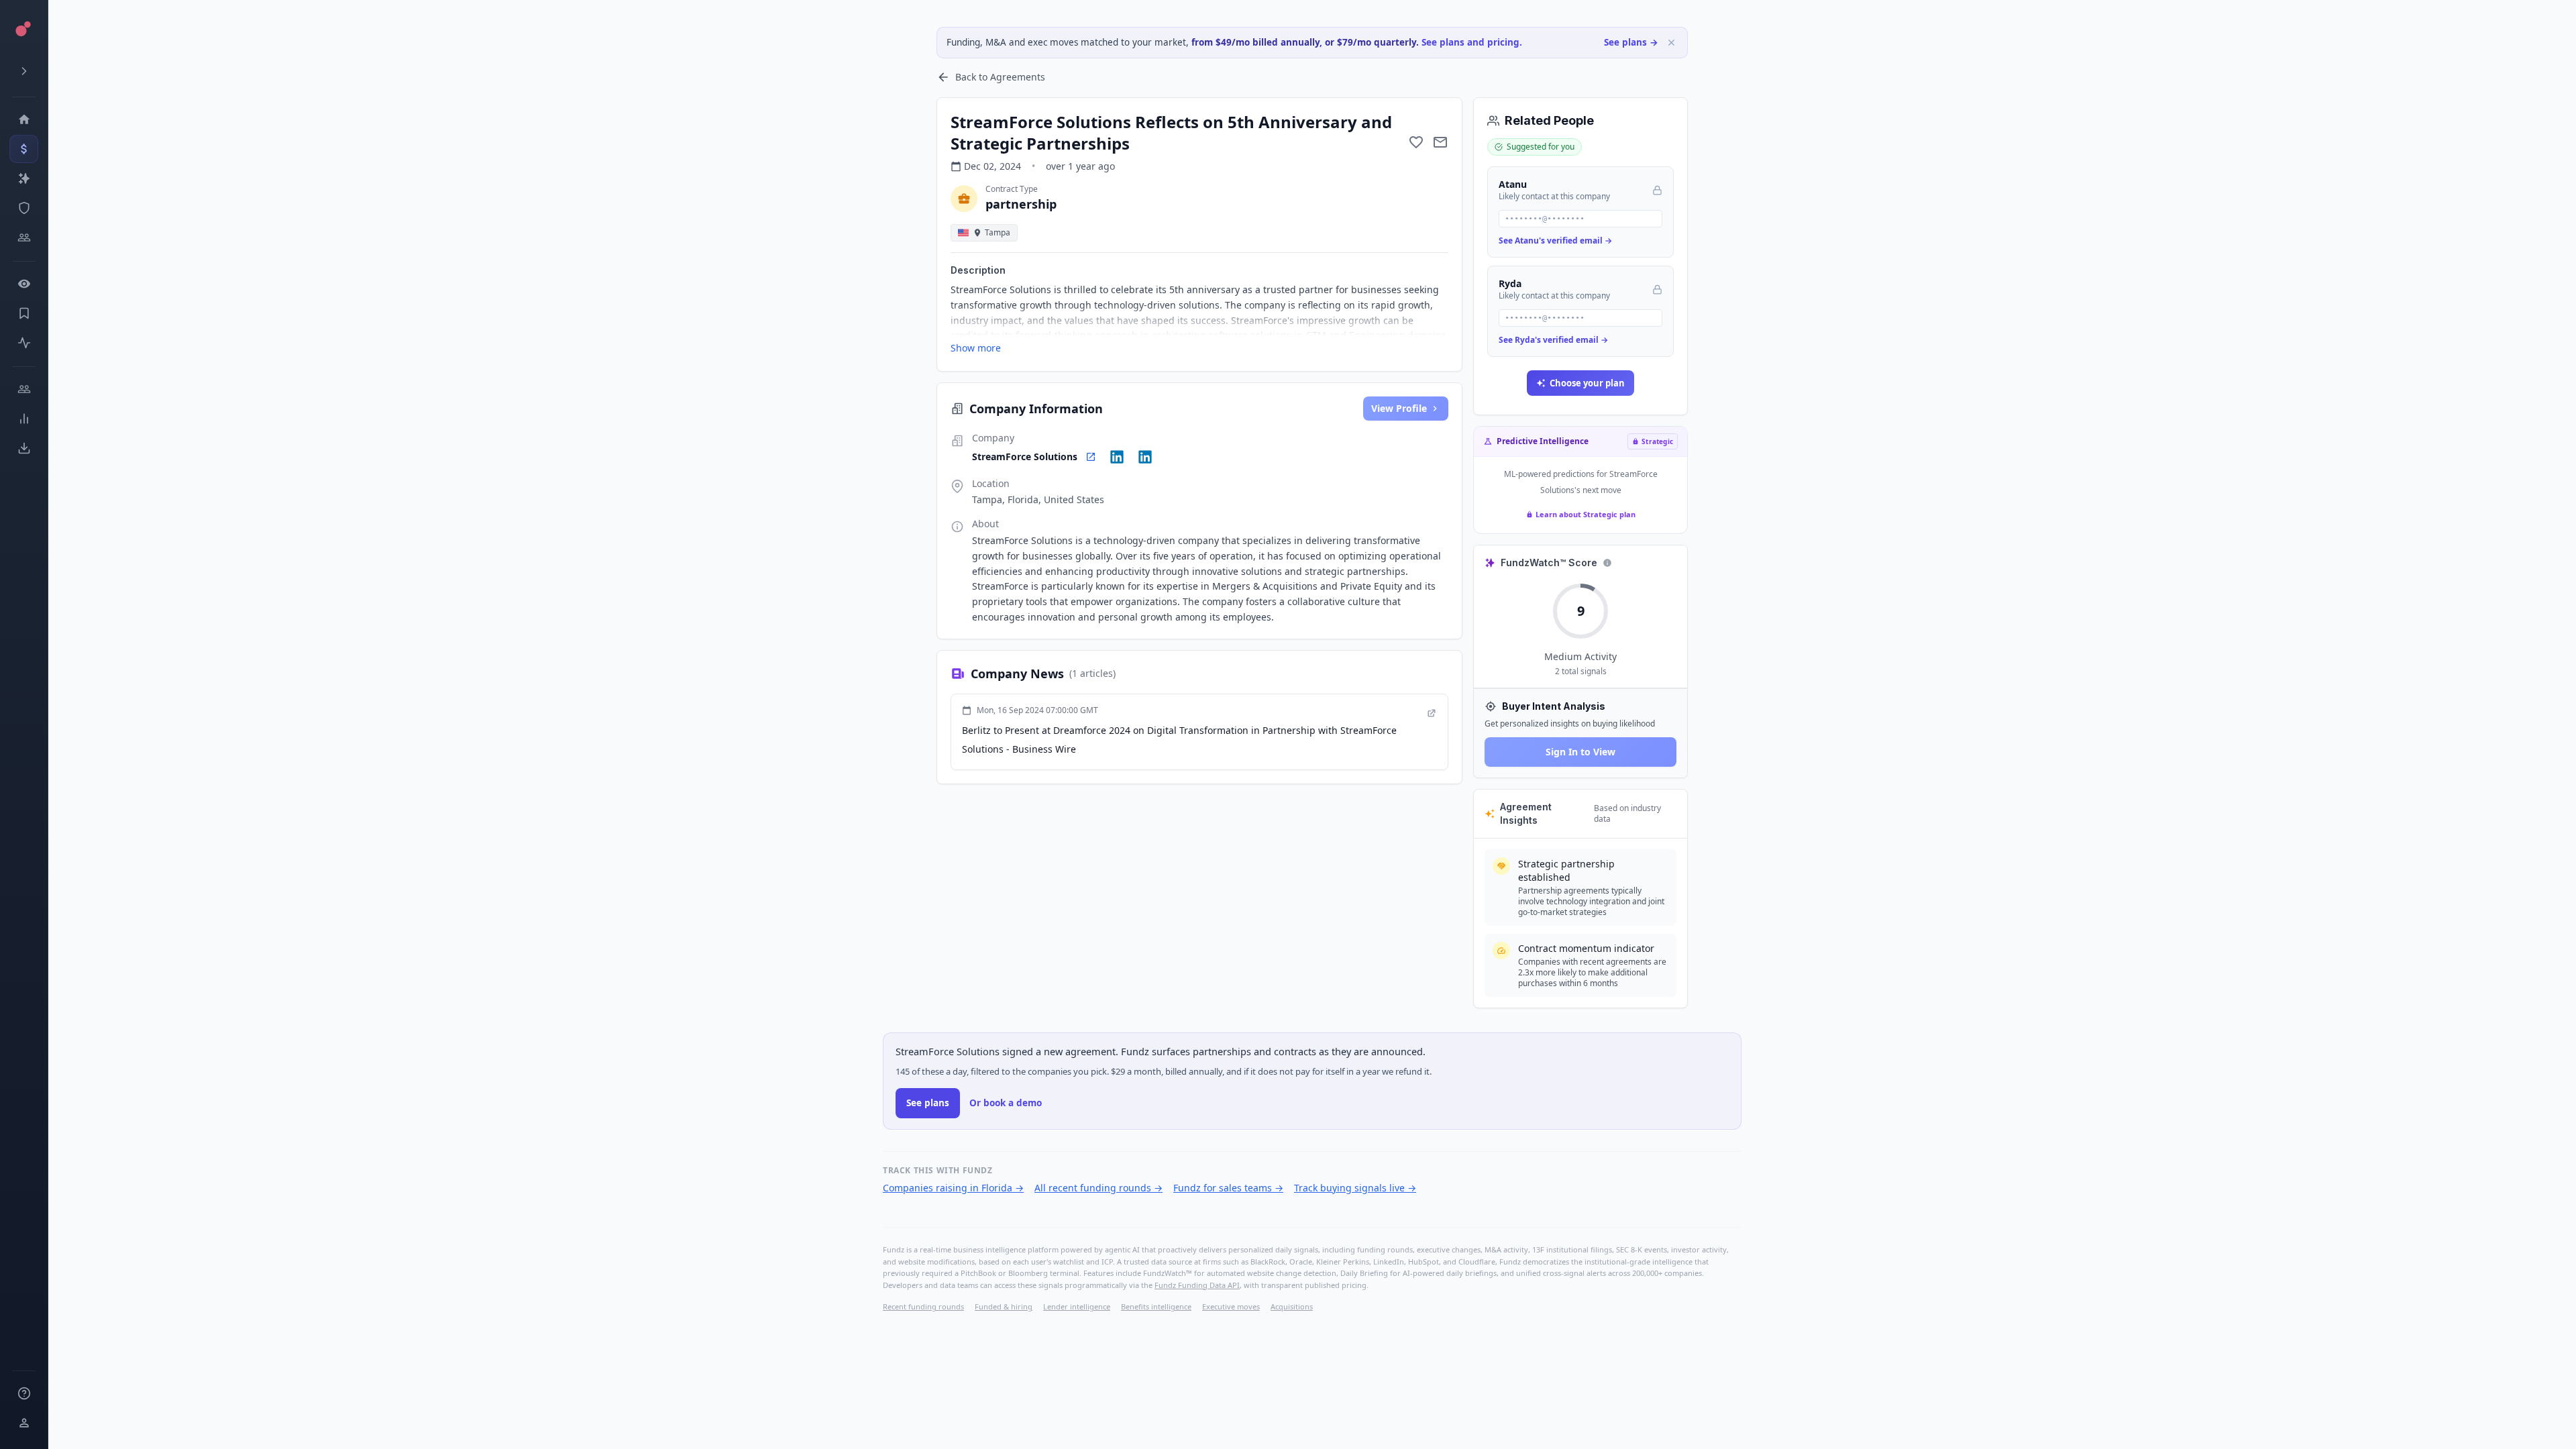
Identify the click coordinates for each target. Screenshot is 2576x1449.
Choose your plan (1587, 383)
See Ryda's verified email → (1553, 340)
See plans (928, 1103)
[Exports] (24, 448)
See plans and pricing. (1472, 42)
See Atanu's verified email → (1555, 240)
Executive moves (1231, 1306)
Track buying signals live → (1355, 1188)
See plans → (1631, 42)
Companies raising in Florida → (953, 1188)
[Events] (24, 149)
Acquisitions (1292, 1306)
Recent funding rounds (923, 1306)
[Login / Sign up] (24, 1423)
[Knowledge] (24, 1393)
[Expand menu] (24, 71)
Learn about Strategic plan (1586, 514)
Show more (976, 348)
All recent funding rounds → (1098, 1188)
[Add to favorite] (1416, 142)
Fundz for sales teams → (1228, 1188)
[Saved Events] (24, 313)
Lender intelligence (1077, 1306)
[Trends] (24, 419)
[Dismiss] (1671, 43)
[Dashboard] (24, 119)
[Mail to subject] (1440, 142)
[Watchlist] (24, 284)
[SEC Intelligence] (24, 208)
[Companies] (24, 178)
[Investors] (24, 237)
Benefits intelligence (1156, 1306)
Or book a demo (1006, 1103)
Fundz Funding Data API (1197, 1285)
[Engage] (24, 389)
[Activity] (24, 343)
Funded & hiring (1004, 1306)
